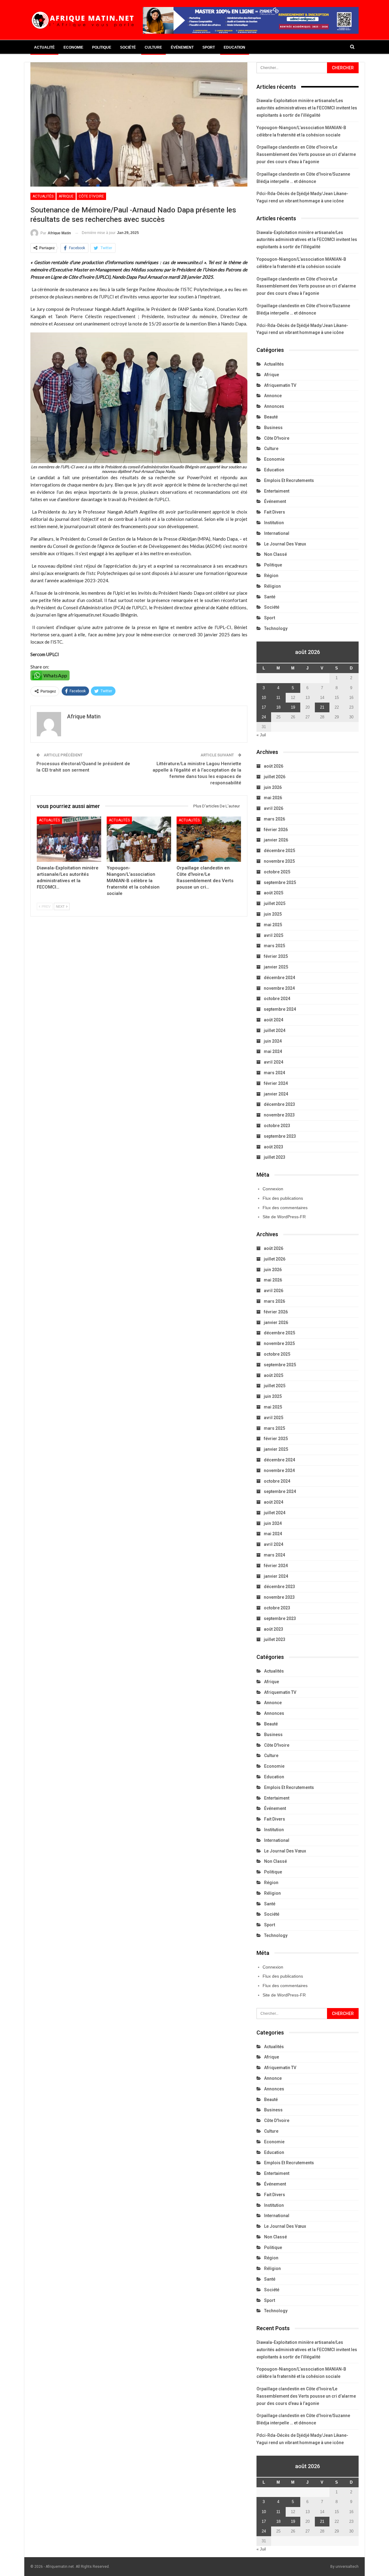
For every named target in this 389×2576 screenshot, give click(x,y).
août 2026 (274, 766)
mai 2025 (273, 925)
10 (264, 698)
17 (264, 707)
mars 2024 (274, 1073)
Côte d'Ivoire (91, 196)
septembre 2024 (280, 1009)
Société (128, 47)
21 (322, 707)
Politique (102, 47)
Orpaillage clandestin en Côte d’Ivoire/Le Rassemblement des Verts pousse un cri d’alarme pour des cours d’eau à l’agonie (306, 154)
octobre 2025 (277, 872)
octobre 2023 (277, 1126)
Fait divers (275, 512)
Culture (153, 47)
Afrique (66, 196)
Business (273, 428)
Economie (73, 47)
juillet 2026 (275, 777)
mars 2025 (274, 946)
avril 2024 (274, 1062)
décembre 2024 (279, 978)
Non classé (275, 554)
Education (234, 47)
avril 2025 (274, 935)
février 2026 (276, 830)
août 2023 (274, 1147)
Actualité (44, 47)
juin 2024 (273, 1041)
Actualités (43, 196)
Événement (182, 47)
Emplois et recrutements (289, 480)
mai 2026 (273, 798)
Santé (270, 597)
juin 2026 (273, 787)
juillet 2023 (275, 1157)
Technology (276, 628)
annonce (273, 396)
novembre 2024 (279, 988)
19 (293, 707)
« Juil (261, 735)
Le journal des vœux (285, 544)
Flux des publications (283, 1198)
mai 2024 (273, 1051)
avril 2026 (274, 808)
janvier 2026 (276, 840)
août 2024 (274, 1020)
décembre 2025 (279, 851)
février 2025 (276, 956)
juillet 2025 (275, 903)
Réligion (272, 586)
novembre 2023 (279, 1115)
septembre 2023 (280, 1136)
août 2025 (274, 893)
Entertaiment (277, 491)
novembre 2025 (279, 861)
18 (278, 707)
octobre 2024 (277, 999)
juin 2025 (273, 914)
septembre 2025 (280, 882)
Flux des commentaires (285, 1208)
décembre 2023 (279, 1104)
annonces (274, 406)
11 (278, 698)
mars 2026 (274, 819)
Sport (209, 47)
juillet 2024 (275, 1030)
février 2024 (276, 1083)
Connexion (273, 1189)
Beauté (271, 417)
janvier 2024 (276, 1094)
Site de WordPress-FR (284, 1217)
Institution (274, 523)
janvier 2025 (276, 967)
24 (264, 717)
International (277, 533)
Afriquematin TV (280, 385)
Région (271, 576)
